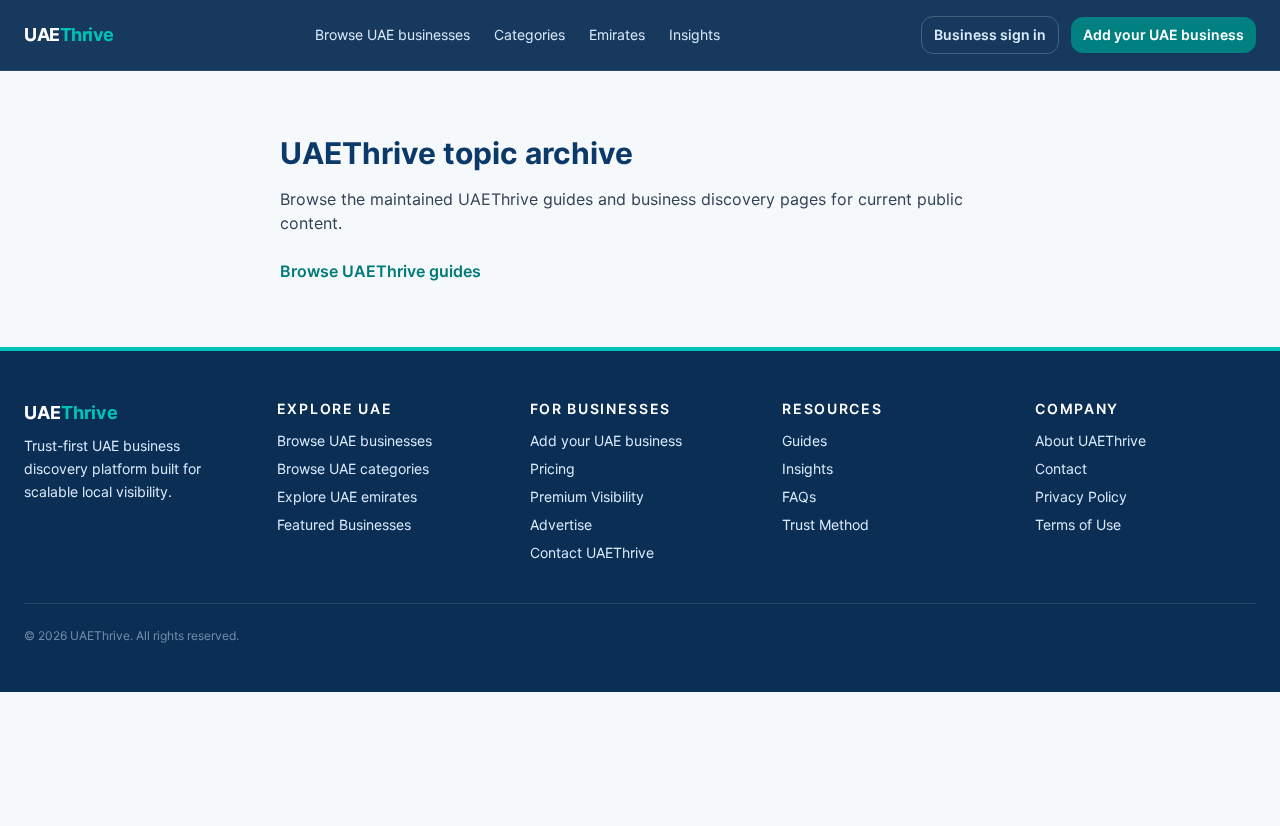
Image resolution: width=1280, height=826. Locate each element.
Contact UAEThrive (592, 552)
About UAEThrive (1090, 440)
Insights (694, 34)
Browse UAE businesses (392, 34)
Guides (804, 440)
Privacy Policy (1081, 496)
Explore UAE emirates (347, 496)
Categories (529, 34)
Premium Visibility (587, 496)
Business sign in (990, 34)
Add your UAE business (1163, 34)
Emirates (617, 34)
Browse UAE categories (353, 468)
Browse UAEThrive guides (380, 271)
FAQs (799, 496)
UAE (69, 34)
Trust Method (825, 524)
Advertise (561, 524)
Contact (1061, 468)
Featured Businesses (344, 524)
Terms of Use (1078, 524)
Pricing (552, 468)
